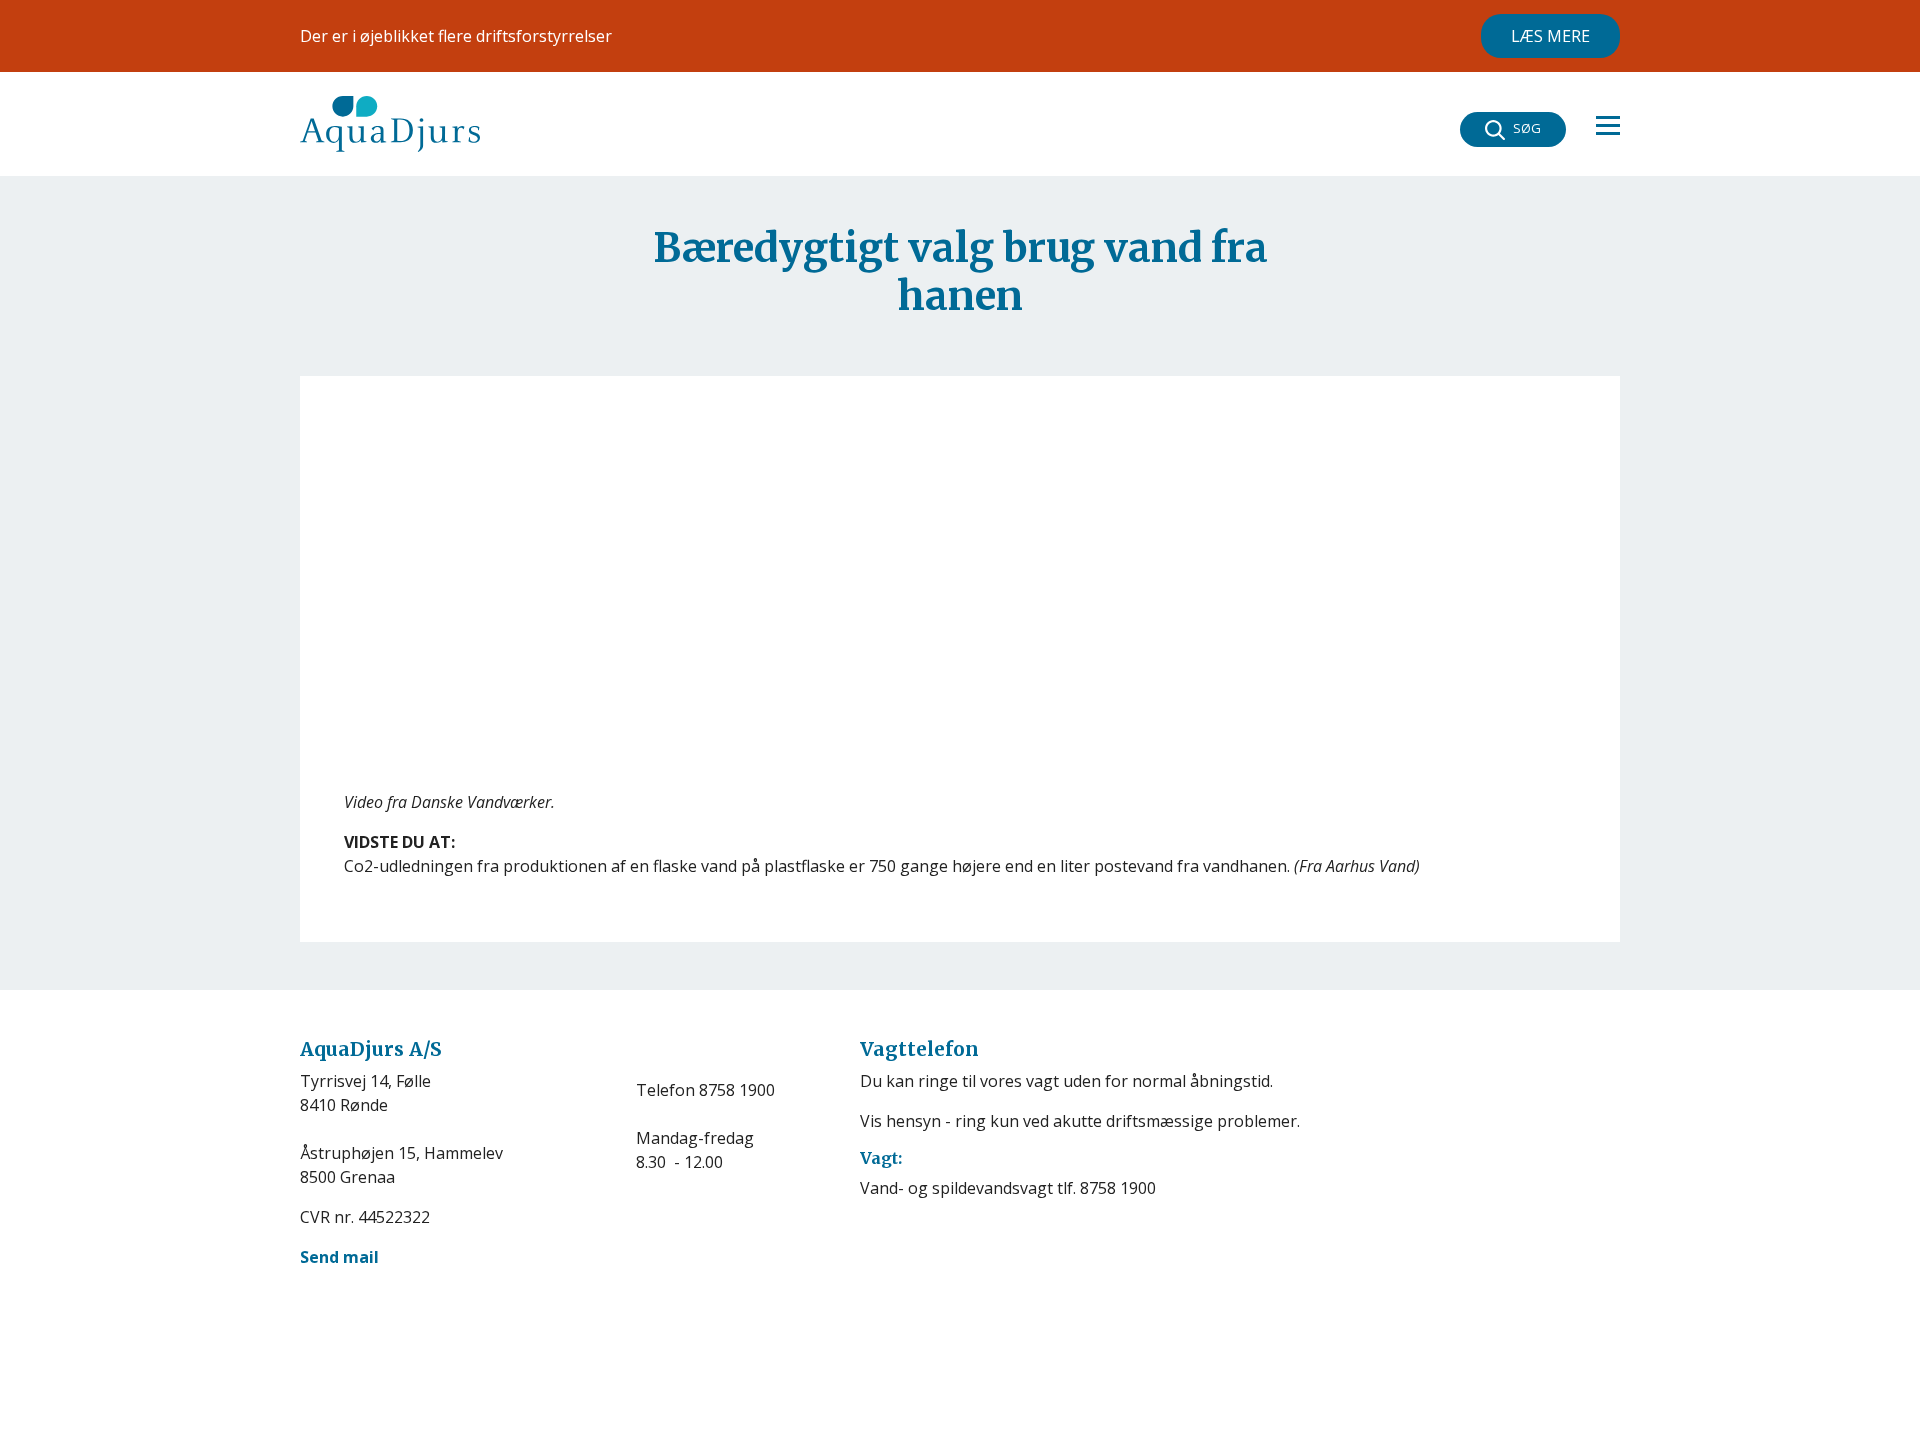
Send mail (339, 1257)
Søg (1527, 128)
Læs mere (1550, 36)
